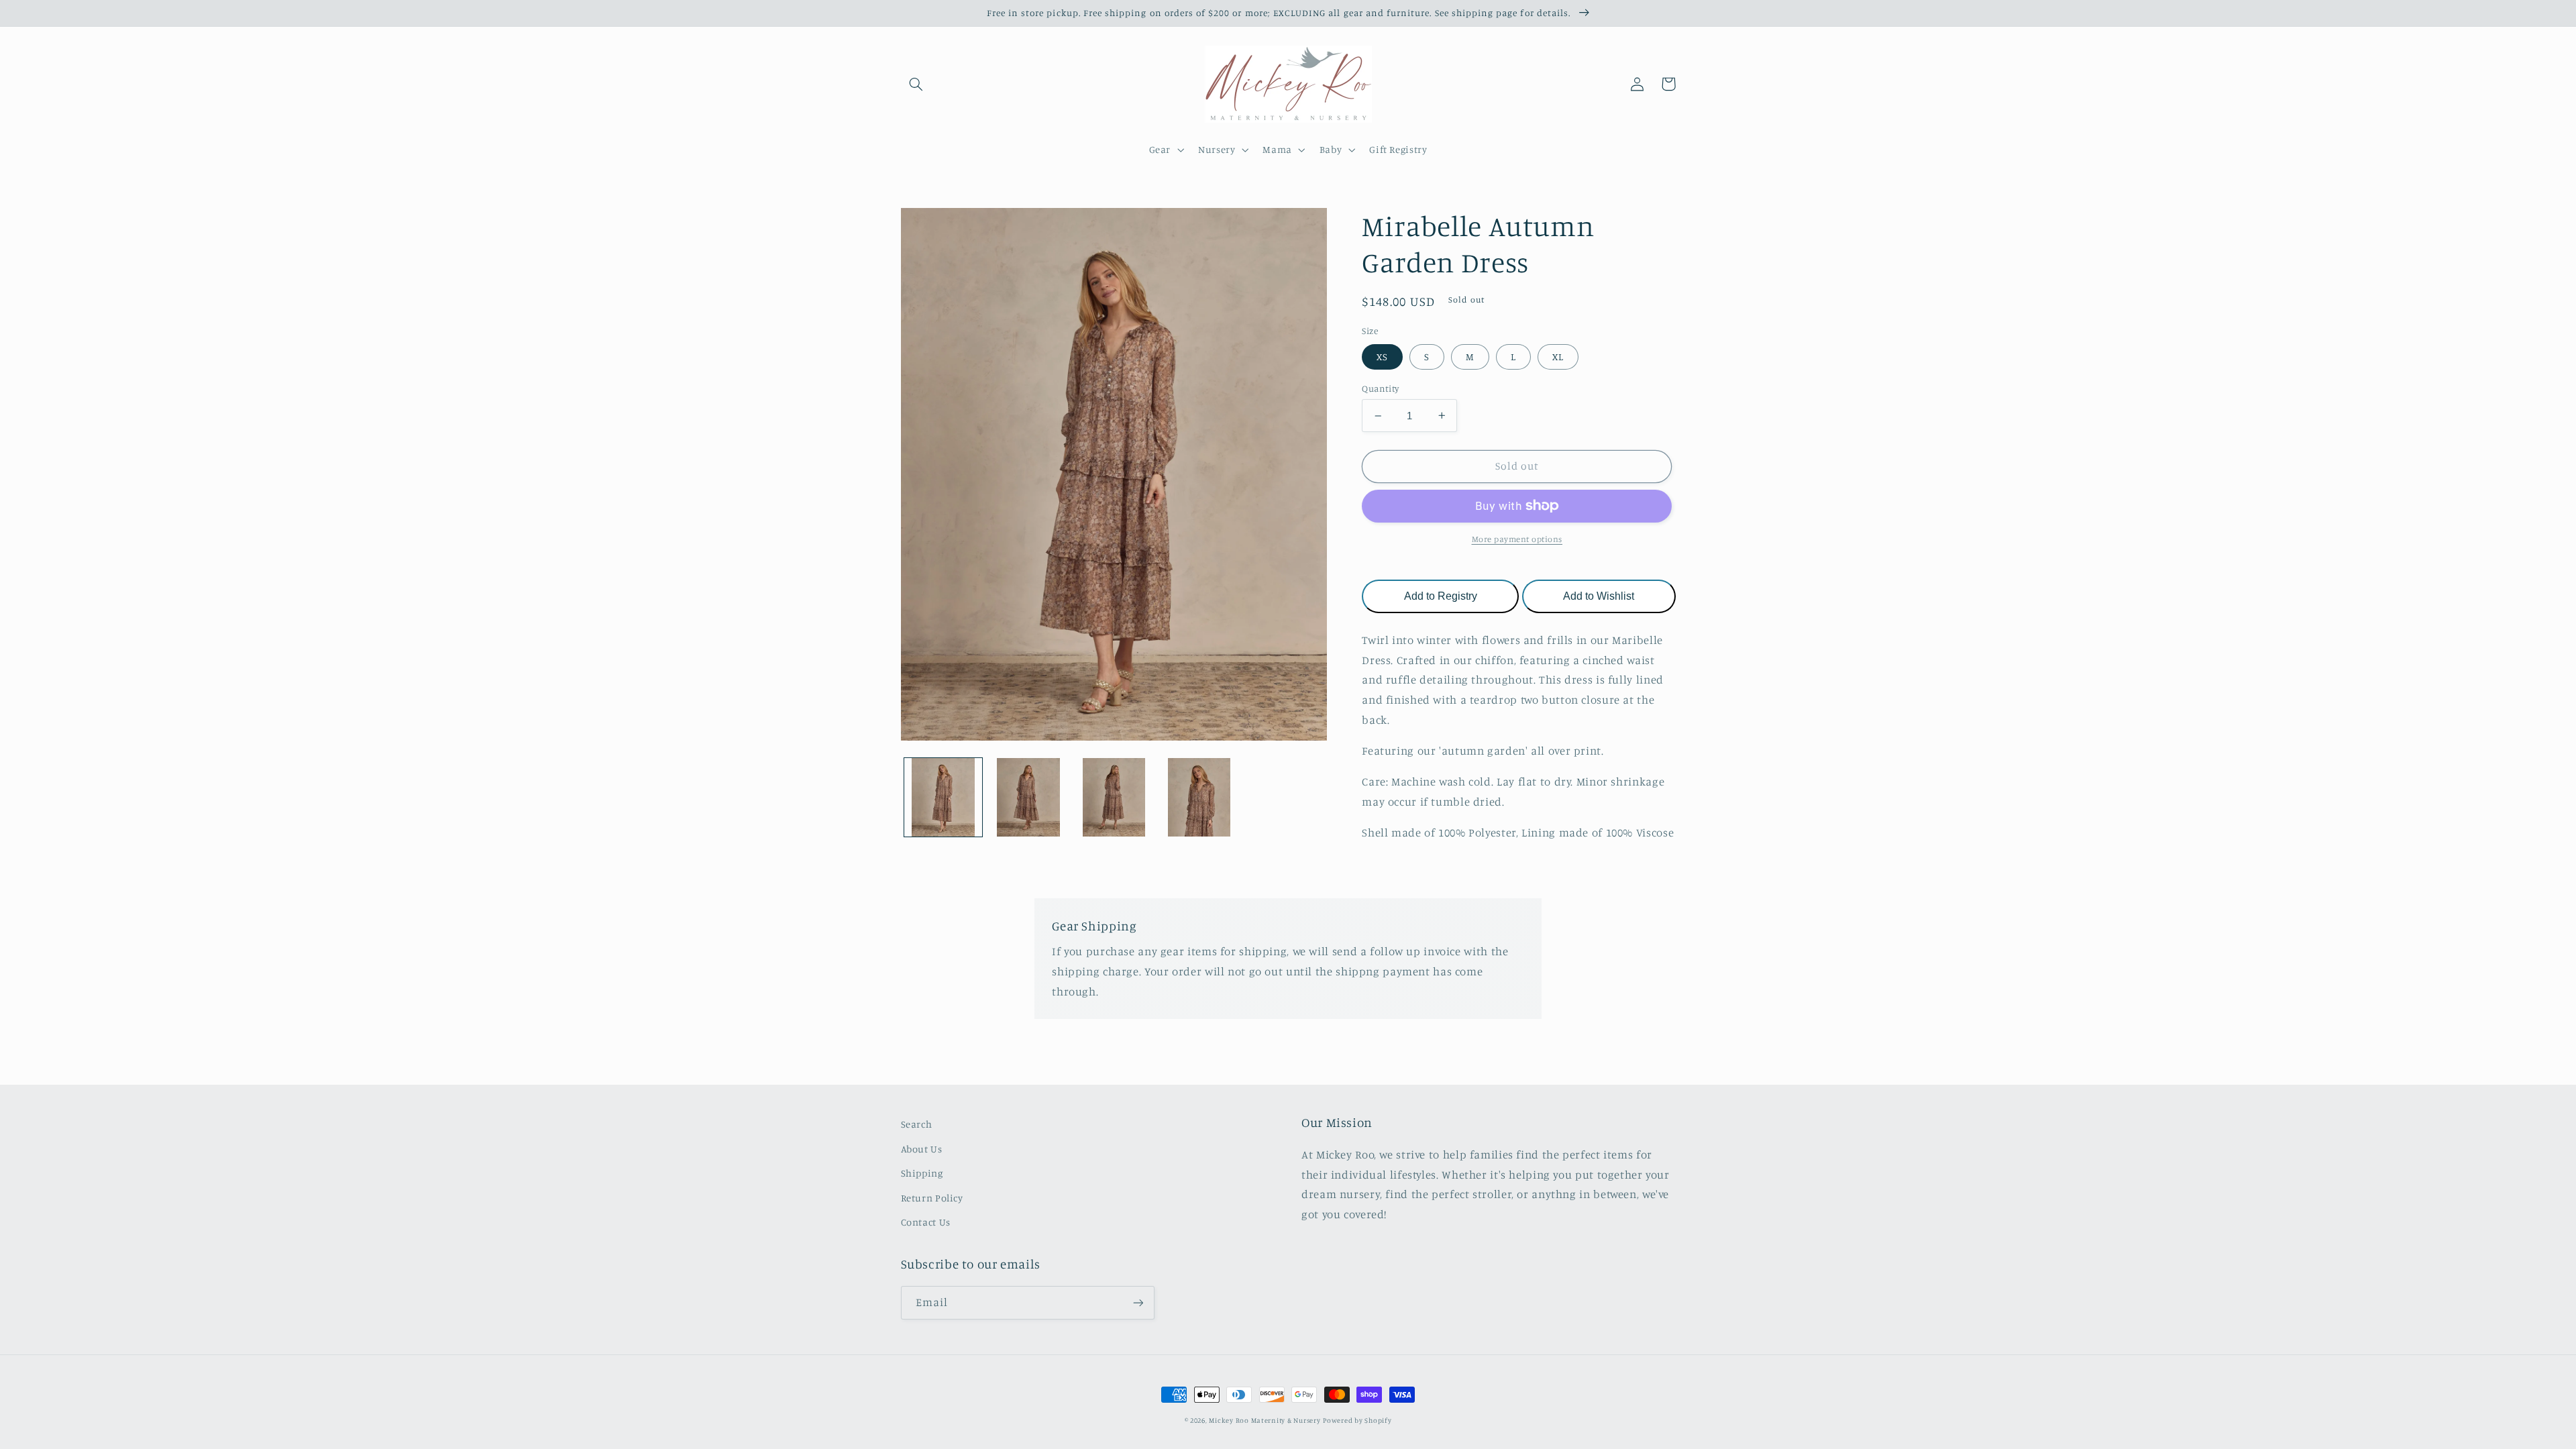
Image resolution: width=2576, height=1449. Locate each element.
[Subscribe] (1138, 1302)
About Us (922, 1149)
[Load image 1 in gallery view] (944, 797)
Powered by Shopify (1357, 1420)
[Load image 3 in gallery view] (1114, 797)
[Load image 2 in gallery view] (1029, 797)
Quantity (1380, 388)
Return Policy (932, 1198)
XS (1382, 357)
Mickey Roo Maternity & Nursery (1265, 1420)
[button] (916, 84)
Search (917, 1124)
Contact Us (926, 1222)
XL (1558, 357)
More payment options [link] (1517, 539)
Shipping (922, 1173)
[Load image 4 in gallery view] (1199, 797)
